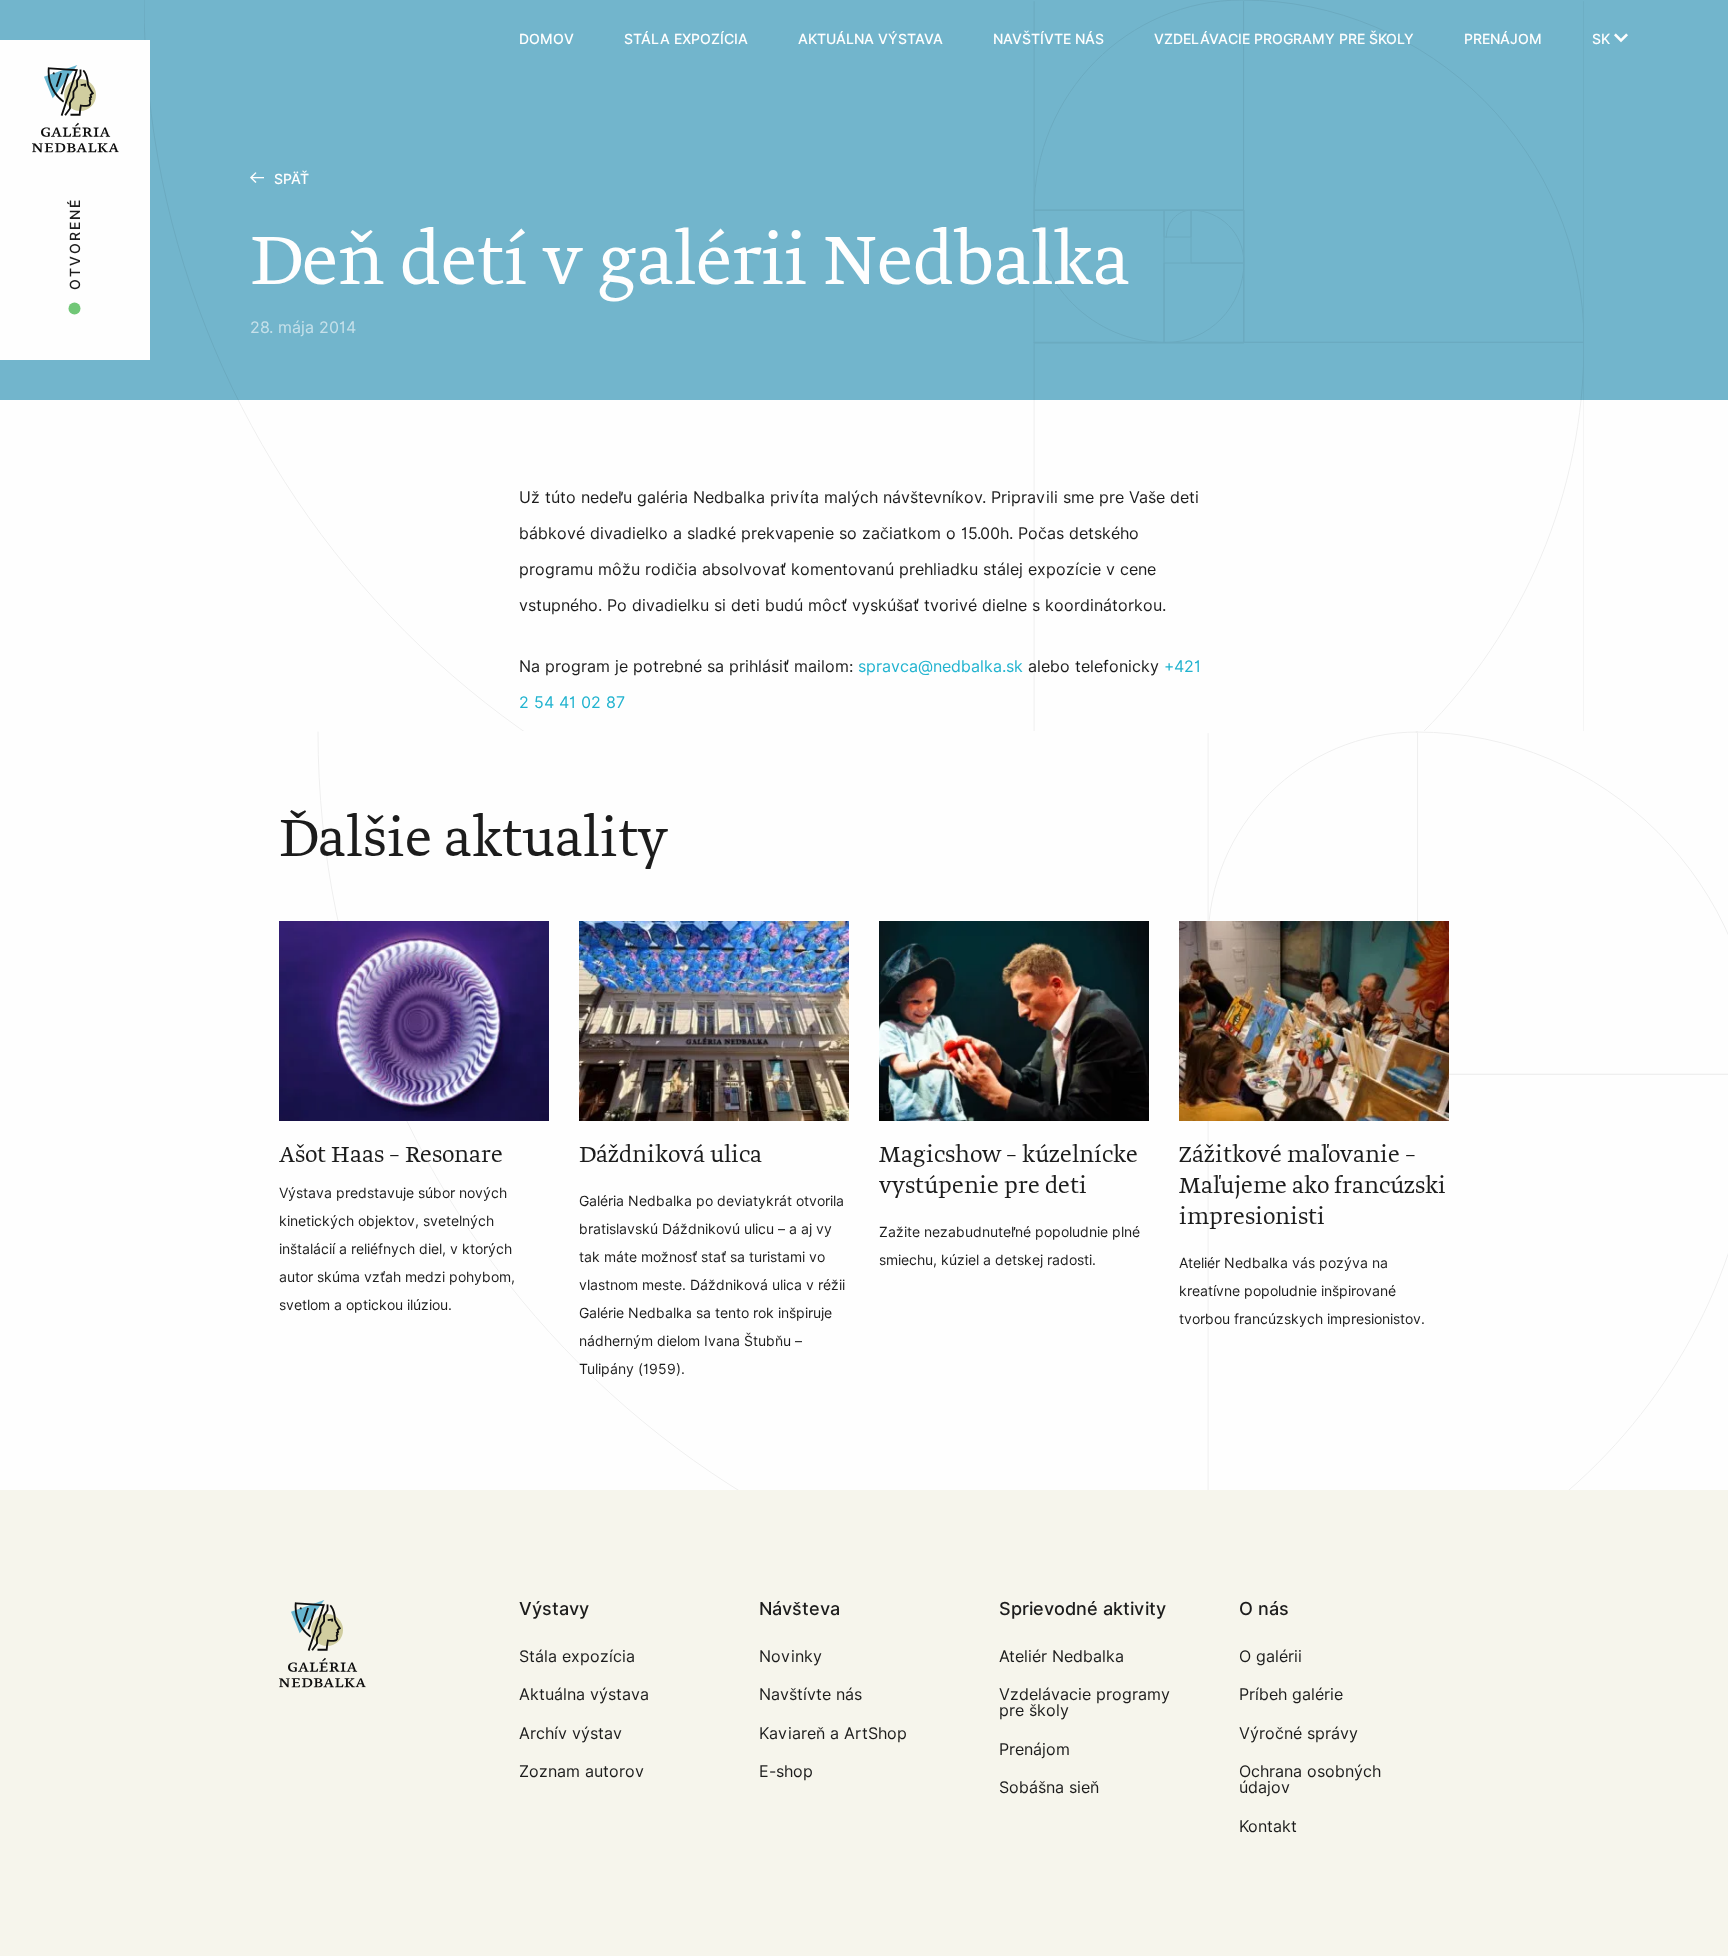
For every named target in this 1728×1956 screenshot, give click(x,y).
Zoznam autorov (581, 1771)
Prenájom (1503, 39)
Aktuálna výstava (870, 39)
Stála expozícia (686, 39)
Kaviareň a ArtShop (833, 1733)
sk (1603, 39)
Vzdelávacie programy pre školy (1284, 39)
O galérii (1270, 1656)
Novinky (790, 1656)
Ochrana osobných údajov (1310, 1779)
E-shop (786, 1771)
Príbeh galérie (1291, 1694)
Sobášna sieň (1049, 1787)
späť (291, 179)
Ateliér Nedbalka (1061, 1656)
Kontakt (1268, 1826)
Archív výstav (570, 1733)
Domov (546, 39)
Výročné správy (1298, 1733)
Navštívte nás (1048, 39)
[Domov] (131, 40)
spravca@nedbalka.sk (940, 666)
